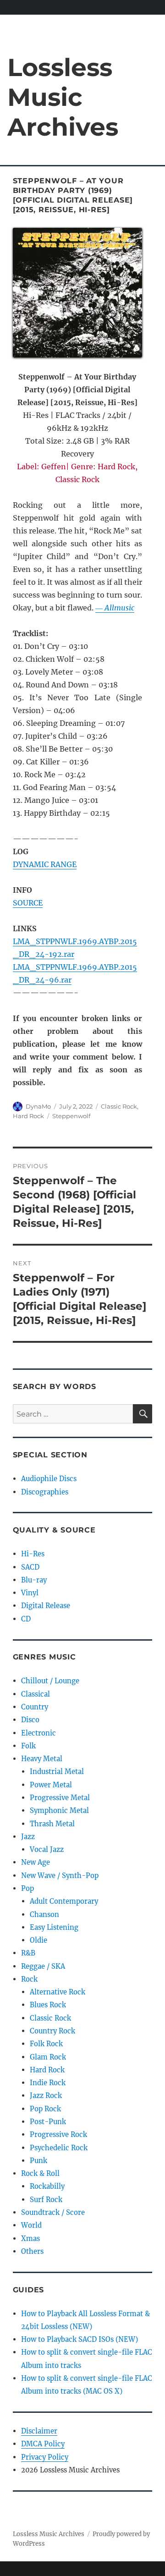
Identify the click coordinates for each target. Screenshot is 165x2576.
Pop (27, 1888)
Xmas (30, 2238)
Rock (29, 1979)
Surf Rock (46, 2200)
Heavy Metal (42, 1759)
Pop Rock (45, 2109)
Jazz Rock (46, 2095)
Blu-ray (34, 1580)
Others (32, 2251)
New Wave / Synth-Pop (60, 1876)
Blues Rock (48, 2005)
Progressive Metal (60, 1798)
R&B (28, 1953)
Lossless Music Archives (63, 97)
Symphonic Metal (59, 1810)
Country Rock (52, 2031)
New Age (36, 1862)
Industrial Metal (57, 1771)
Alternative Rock (58, 1992)
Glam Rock (48, 2057)
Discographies (45, 1492)
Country (35, 1707)
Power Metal (51, 1785)
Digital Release (46, 1606)
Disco (30, 1720)
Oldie (38, 1940)
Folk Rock (46, 2044)
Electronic (38, 1733)
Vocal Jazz (47, 1849)
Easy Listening (54, 1927)
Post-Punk (48, 2122)
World (31, 2225)
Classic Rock (119, 1106)
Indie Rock (48, 2083)
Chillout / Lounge (50, 1681)
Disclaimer (39, 2431)
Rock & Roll (40, 2173)
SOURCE (28, 903)
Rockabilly (47, 2186)
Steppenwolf (71, 1116)
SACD (30, 1567)
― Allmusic (115, 608)
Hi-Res (33, 1554)
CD (26, 1619)
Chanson (44, 1914)
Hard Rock (28, 1116)
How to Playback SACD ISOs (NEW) (80, 2339)
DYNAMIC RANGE (45, 864)
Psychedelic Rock (59, 2148)
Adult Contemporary (64, 1901)
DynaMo (38, 1106)
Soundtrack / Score (53, 2212)
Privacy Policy (45, 2457)
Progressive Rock (58, 2134)
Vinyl (30, 1593)
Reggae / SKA (43, 1966)
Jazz (28, 1837)
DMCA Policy (43, 2444)
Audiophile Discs (49, 1479)
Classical (36, 1694)
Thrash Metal (52, 1824)
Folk (28, 1746)
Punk (38, 2161)
